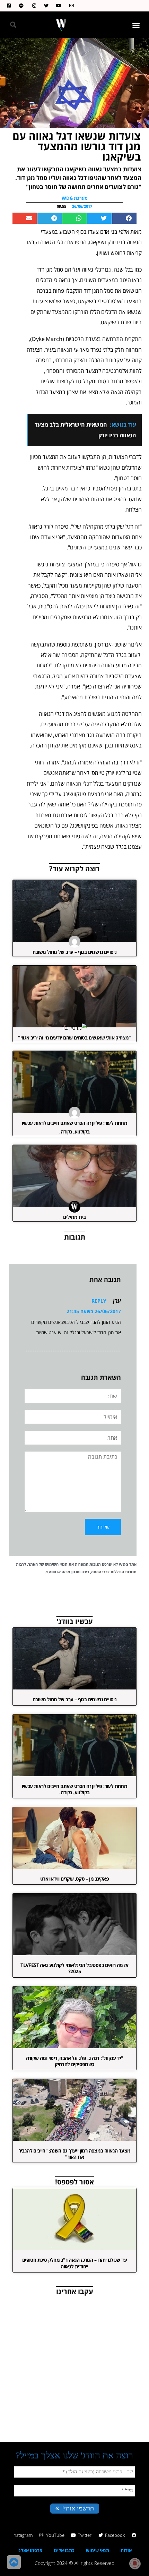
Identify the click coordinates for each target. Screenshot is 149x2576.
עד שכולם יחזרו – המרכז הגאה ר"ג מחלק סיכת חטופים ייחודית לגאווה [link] (74, 2263)
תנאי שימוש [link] (98, 2550)
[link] (70, 6)
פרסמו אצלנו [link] (30, 2550)
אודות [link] (126, 2550)
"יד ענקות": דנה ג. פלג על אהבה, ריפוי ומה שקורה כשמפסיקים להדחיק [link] (75, 2061)
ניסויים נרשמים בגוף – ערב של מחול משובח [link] (75, 952)
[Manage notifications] (135, 2564)
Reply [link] (99, 1301)
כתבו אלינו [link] (64, 2550)
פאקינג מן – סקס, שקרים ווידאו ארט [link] (74, 1879)
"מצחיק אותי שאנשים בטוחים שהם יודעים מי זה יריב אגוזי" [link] (74, 1038)
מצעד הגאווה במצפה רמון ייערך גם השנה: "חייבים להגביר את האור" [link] (75, 2154)
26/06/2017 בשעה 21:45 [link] (94, 1311)
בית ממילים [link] (74, 1217)
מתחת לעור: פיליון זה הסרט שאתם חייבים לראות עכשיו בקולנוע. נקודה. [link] (75, 1789)
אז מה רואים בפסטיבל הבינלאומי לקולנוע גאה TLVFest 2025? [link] (74, 1968)
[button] (136, 25)
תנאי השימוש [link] (56, 1564)
